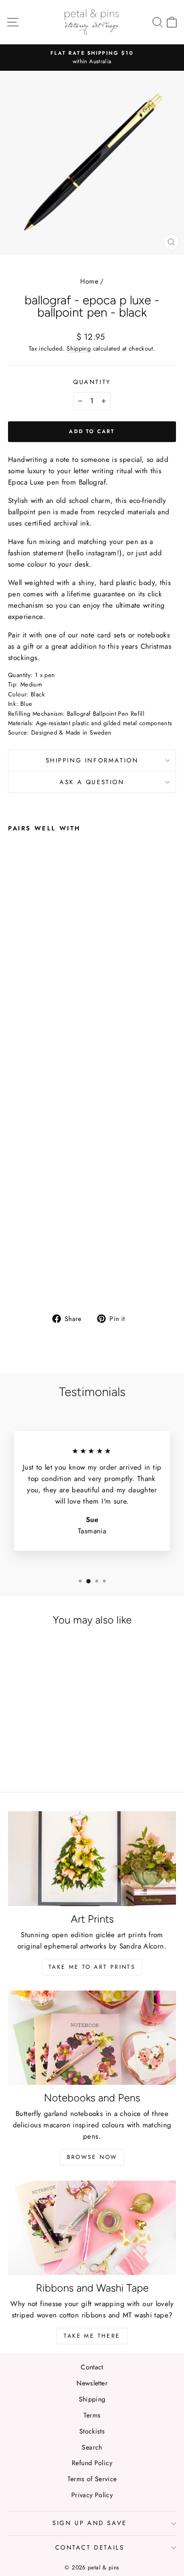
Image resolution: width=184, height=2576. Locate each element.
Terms (92, 2415)
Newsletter (92, 2383)
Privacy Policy (92, 2495)
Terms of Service (92, 2479)
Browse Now (92, 2157)
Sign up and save (90, 2523)
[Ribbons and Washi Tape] (92, 2228)
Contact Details (90, 2547)
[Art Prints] (92, 1858)
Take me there (92, 2336)
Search (92, 2447)
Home (89, 281)
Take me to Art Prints (92, 1967)
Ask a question (92, 782)
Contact (92, 2367)
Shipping (79, 348)
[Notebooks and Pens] (92, 2038)
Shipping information (92, 760)
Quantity (92, 382)
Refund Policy (92, 2463)
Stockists (92, 2431)
